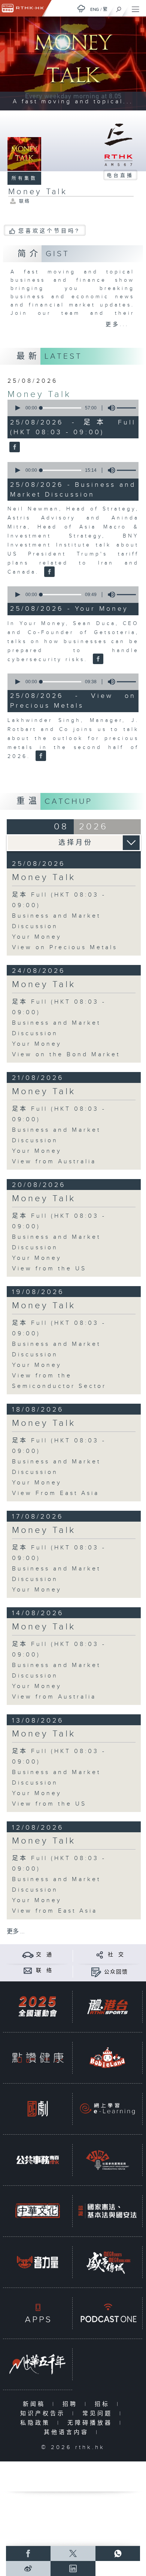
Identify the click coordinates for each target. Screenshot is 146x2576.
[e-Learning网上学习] (107, 2109)
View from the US (49, 1269)
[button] (17, 408)
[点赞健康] (38, 2058)
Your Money (37, 937)
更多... (117, 325)
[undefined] (81, 8)
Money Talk (39, 394)
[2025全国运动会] (38, 2007)
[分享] (100, 1955)
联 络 (44, 1971)
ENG (95, 9)
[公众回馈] (96, 1972)
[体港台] (107, 2007)
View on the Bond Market (66, 1055)
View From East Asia (56, 1493)
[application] (72, 408)
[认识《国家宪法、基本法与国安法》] (107, 2211)
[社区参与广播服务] (107, 2160)
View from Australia (54, 1162)
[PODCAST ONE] (107, 2313)
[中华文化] (38, 2211)
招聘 (72, 2404)
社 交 (116, 1955)
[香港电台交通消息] (28, 1955)
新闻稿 (36, 2404)
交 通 (44, 1955)
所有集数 (24, 178)
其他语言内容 (68, 2432)
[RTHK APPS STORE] (38, 2313)
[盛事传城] (107, 2262)
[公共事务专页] (38, 2160)
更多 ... (16, 1932)
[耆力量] (38, 2262)
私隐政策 (37, 2423)
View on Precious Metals (65, 948)
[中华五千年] (38, 2364)
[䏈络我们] (28, 1970)
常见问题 (99, 2414)
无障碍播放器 (92, 2423)
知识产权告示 (44, 2414)
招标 (104, 2404)
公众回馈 (116, 1972)
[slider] (61, 408)
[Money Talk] (14, 447)
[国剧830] (38, 2109)
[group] (109, 408)
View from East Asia (55, 1911)
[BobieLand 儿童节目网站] (107, 2058)
